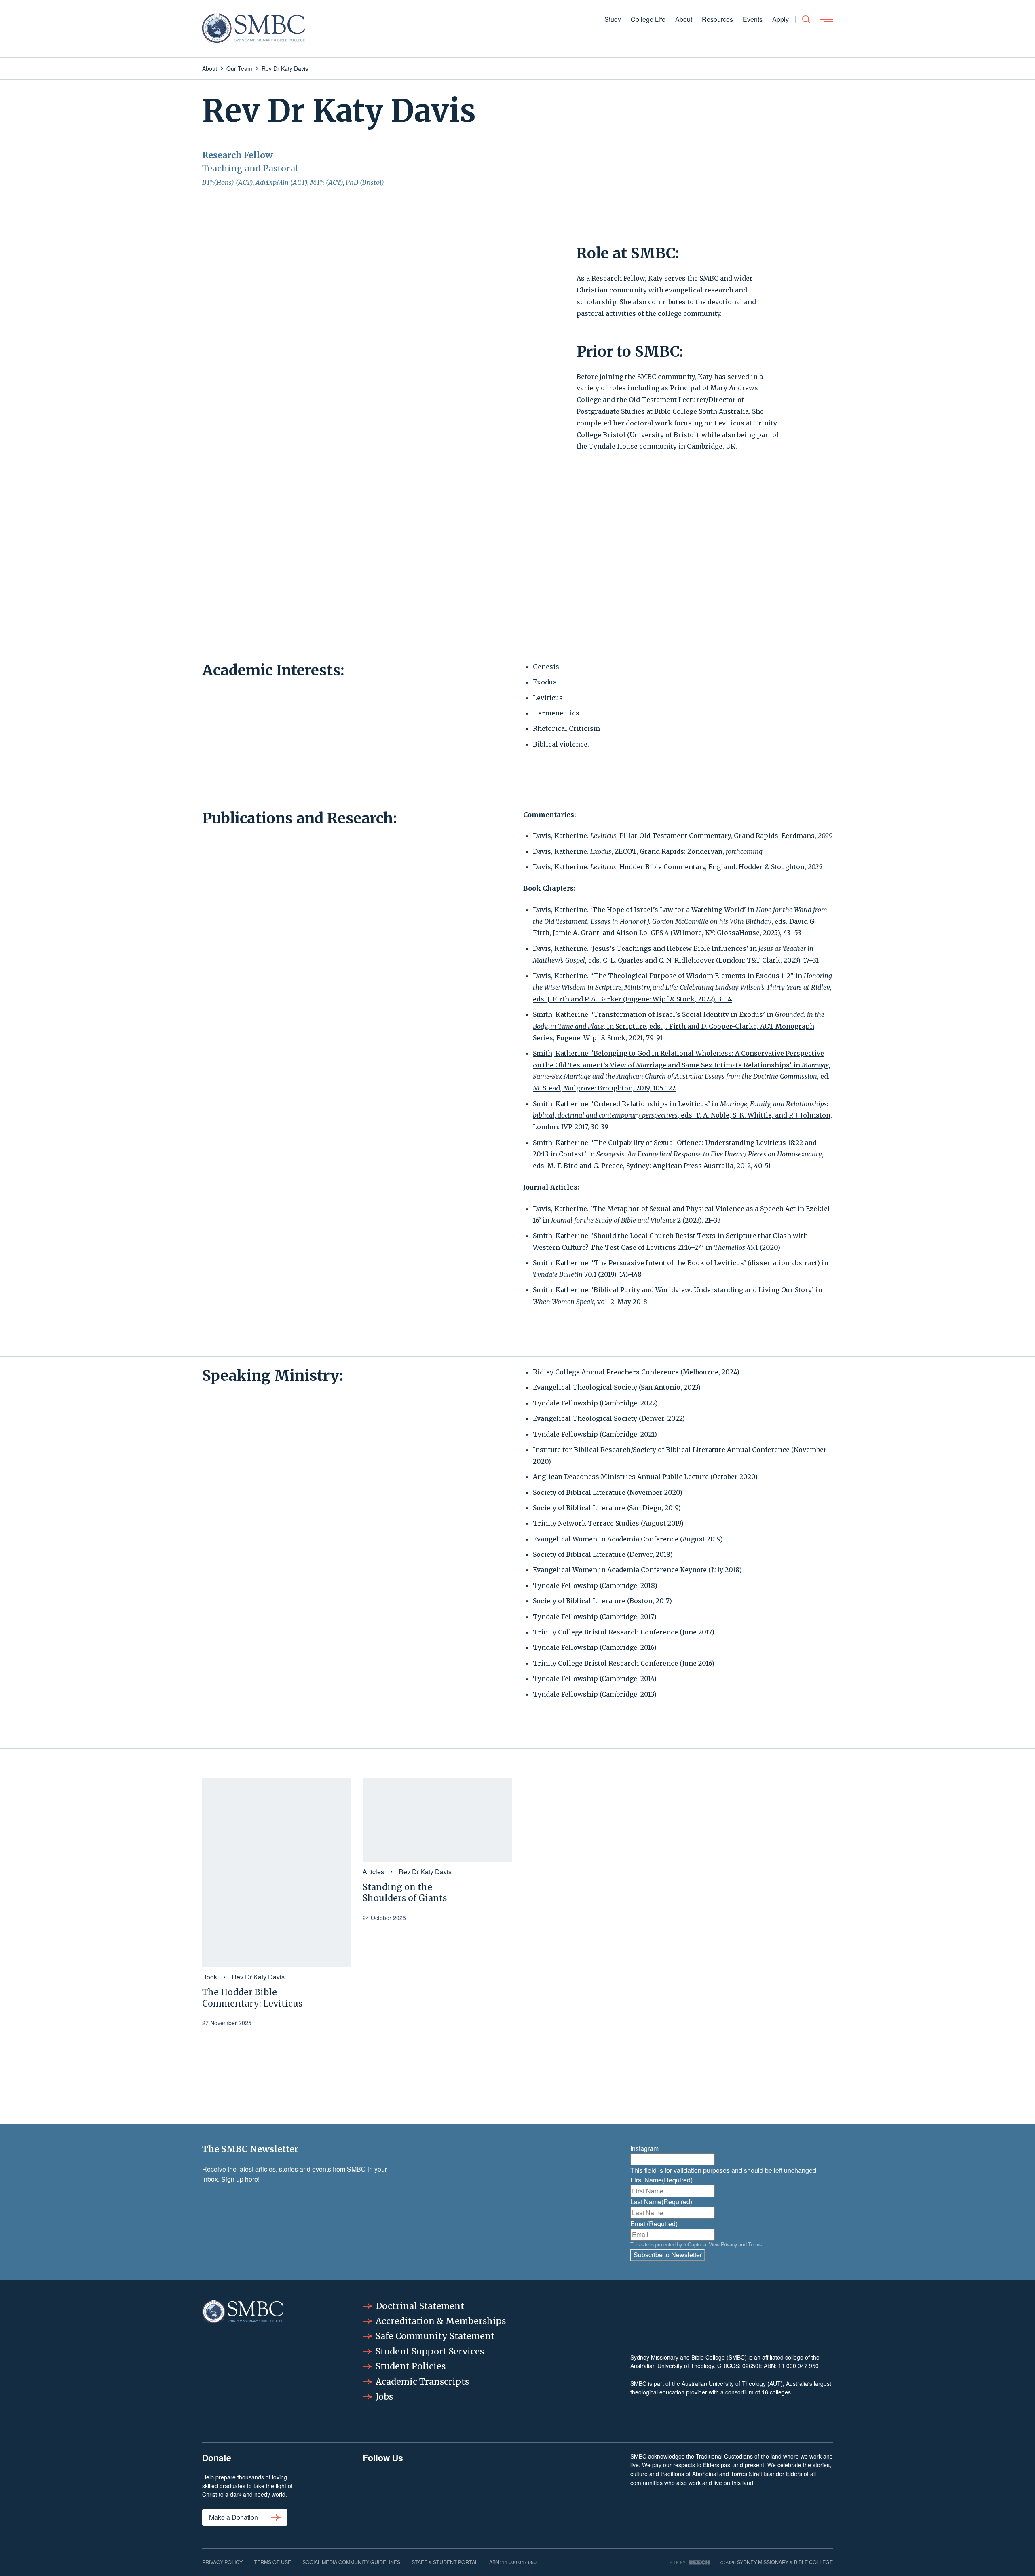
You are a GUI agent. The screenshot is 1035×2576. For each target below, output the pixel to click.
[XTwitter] (533, 2493)
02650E (752, 2366)
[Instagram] (433, 2493)
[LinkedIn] (483, 2493)
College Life (648, 19)
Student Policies (411, 2366)
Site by (678, 2562)
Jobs (384, 2397)
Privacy (729, 2244)
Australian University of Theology (672, 2366)
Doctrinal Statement (420, 2306)
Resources (717, 19)
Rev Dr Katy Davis (258, 1977)
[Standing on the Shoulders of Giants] (437, 1820)
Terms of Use (272, 2562)
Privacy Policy (222, 2562)
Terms (755, 2244)
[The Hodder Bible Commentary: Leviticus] (277, 1873)
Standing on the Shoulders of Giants (405, 1892)
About (684, 19)
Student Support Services (430, 2351)
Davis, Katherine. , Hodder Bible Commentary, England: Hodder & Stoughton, (678, 867)
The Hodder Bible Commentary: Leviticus (252, 1998)
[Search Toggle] (806, 19)
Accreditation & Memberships (441, 2321)
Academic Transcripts (422, 2382)
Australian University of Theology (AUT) (732, 2383)
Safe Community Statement (435, 2336)
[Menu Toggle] (826, 19)
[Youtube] (583, 2493)
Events (753, 19)
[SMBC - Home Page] (253, 29)
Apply (780, 19)
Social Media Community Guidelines (351, 2562)
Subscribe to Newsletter (668, 2255)
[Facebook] (383, 2493)
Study (613, 19)
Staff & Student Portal (445, 2562)
